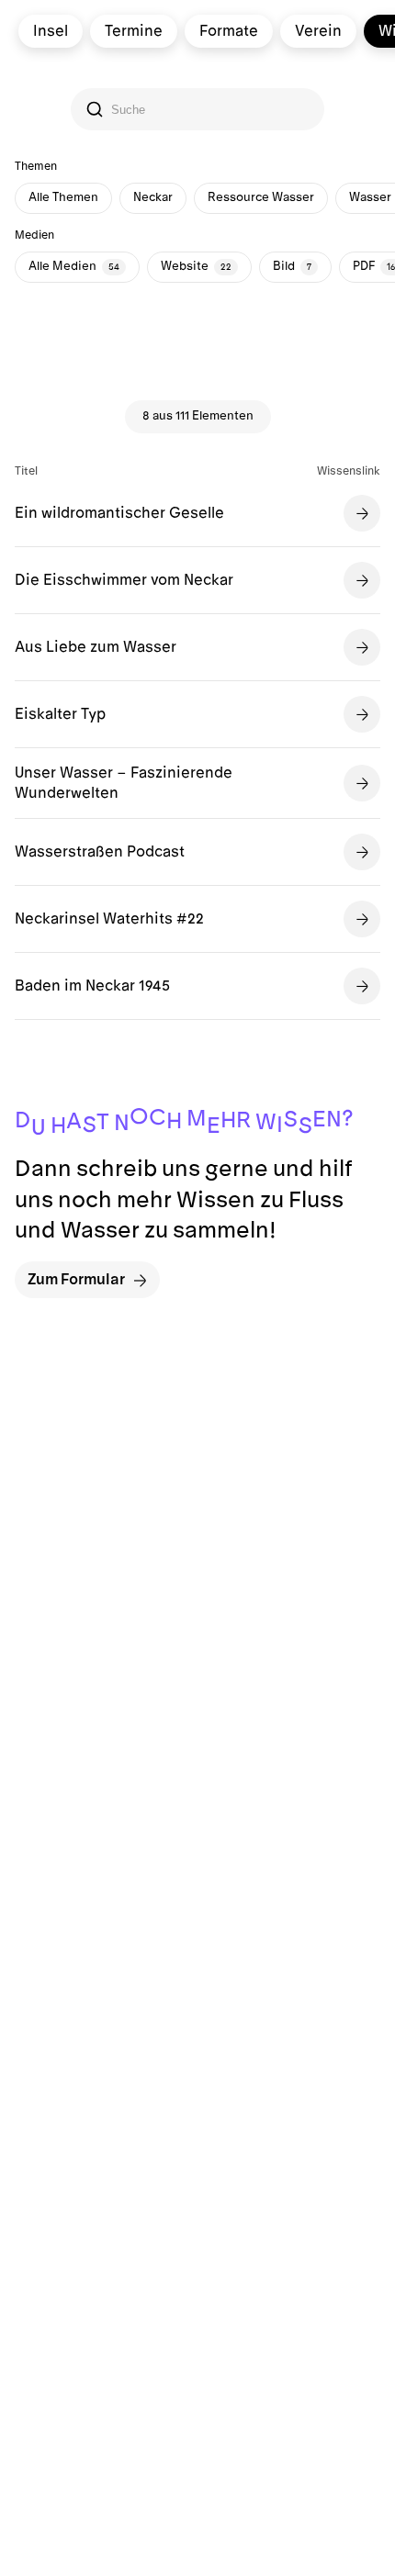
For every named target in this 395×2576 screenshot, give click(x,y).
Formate (229, 31)
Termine (134, 31)
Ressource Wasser (261, 197)
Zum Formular (76, 1280)
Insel (51, 31)
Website (196, 266)
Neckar (153, 197)
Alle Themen (63, 197)
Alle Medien (74, 266)
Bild (292, 266)
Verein (318, 31)
